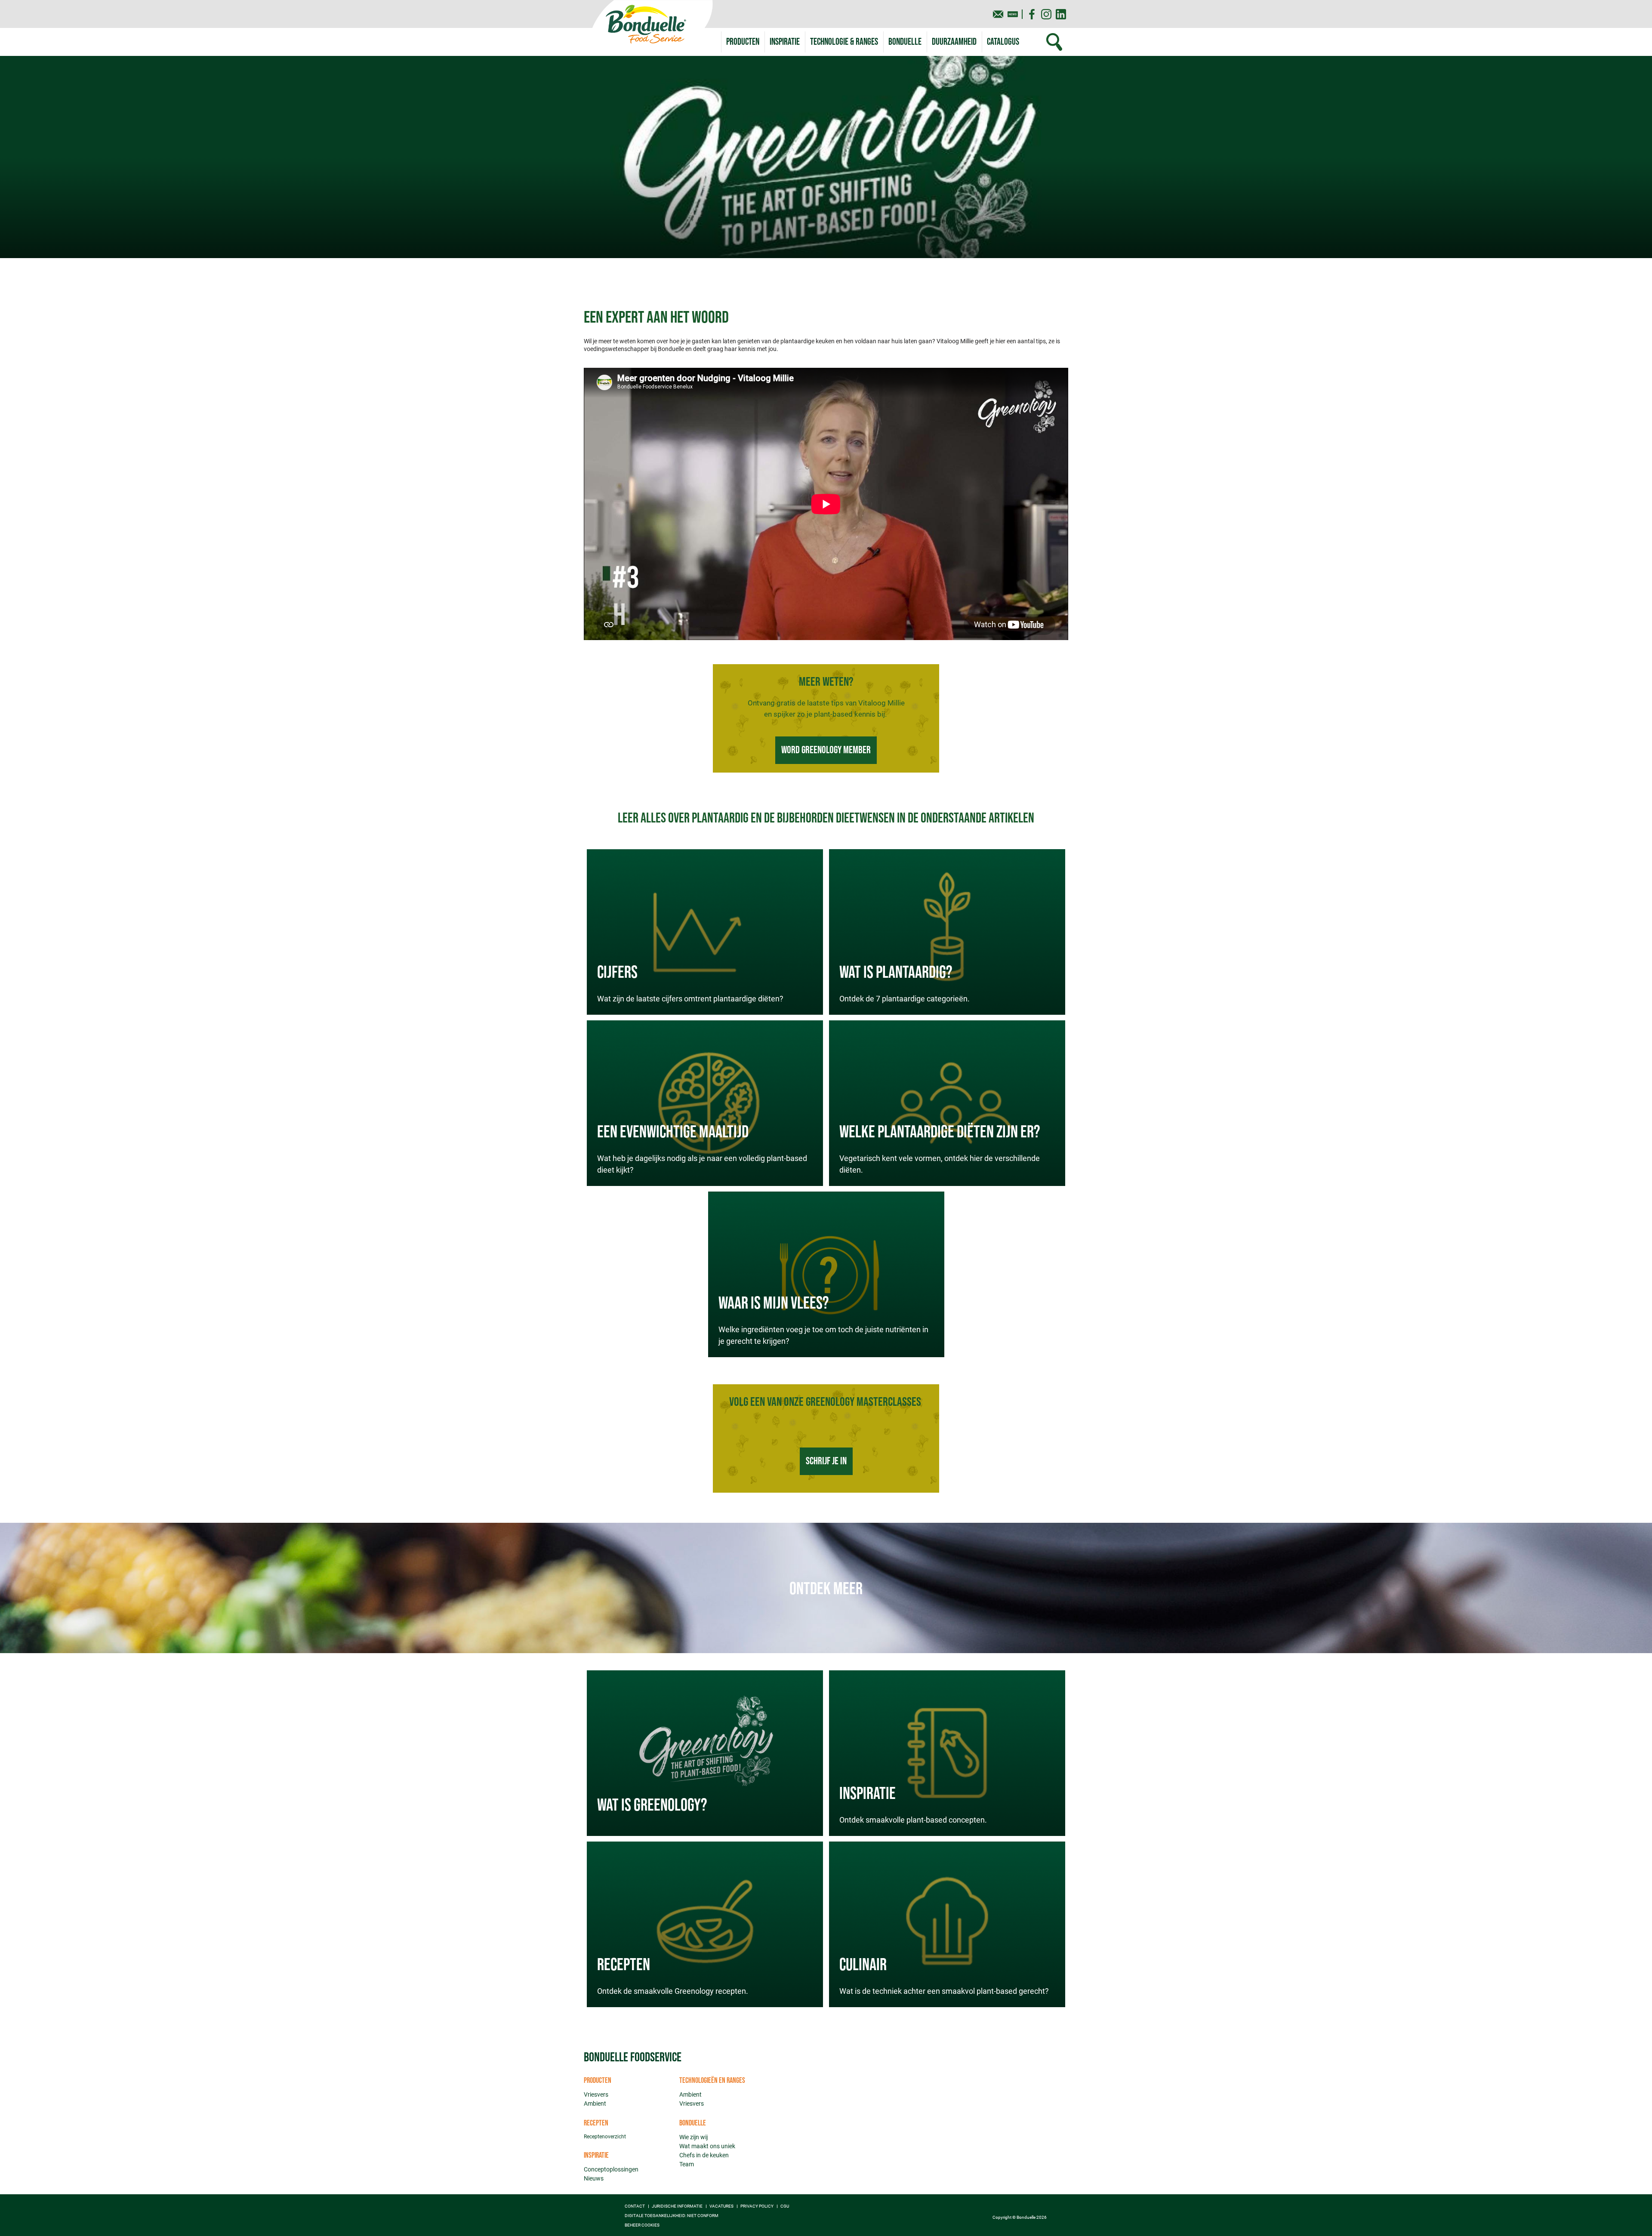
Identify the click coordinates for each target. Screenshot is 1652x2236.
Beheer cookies (642, 2225)
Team (687, 2164)
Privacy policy (757, 2206)
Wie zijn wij (693, 2137)
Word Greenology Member (826, 750)
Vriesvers (596, 2094)
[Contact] (998, 14)
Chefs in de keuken (704, 2155)
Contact (635, 2206)
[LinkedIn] (1061, 14)
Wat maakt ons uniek (707, 2146)
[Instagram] (1046, 14)
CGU (785, 2206)
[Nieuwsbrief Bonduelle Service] (1013, 14)
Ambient (595, 2104)
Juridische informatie (677, 2206)
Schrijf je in (826, 1461)
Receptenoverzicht (605, 2137)
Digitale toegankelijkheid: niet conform (672, 2216)
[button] (844, 42)
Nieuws (594, 2178)
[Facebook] (1032, 14)
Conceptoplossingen (611, 2169)
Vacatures (721, 2206)
